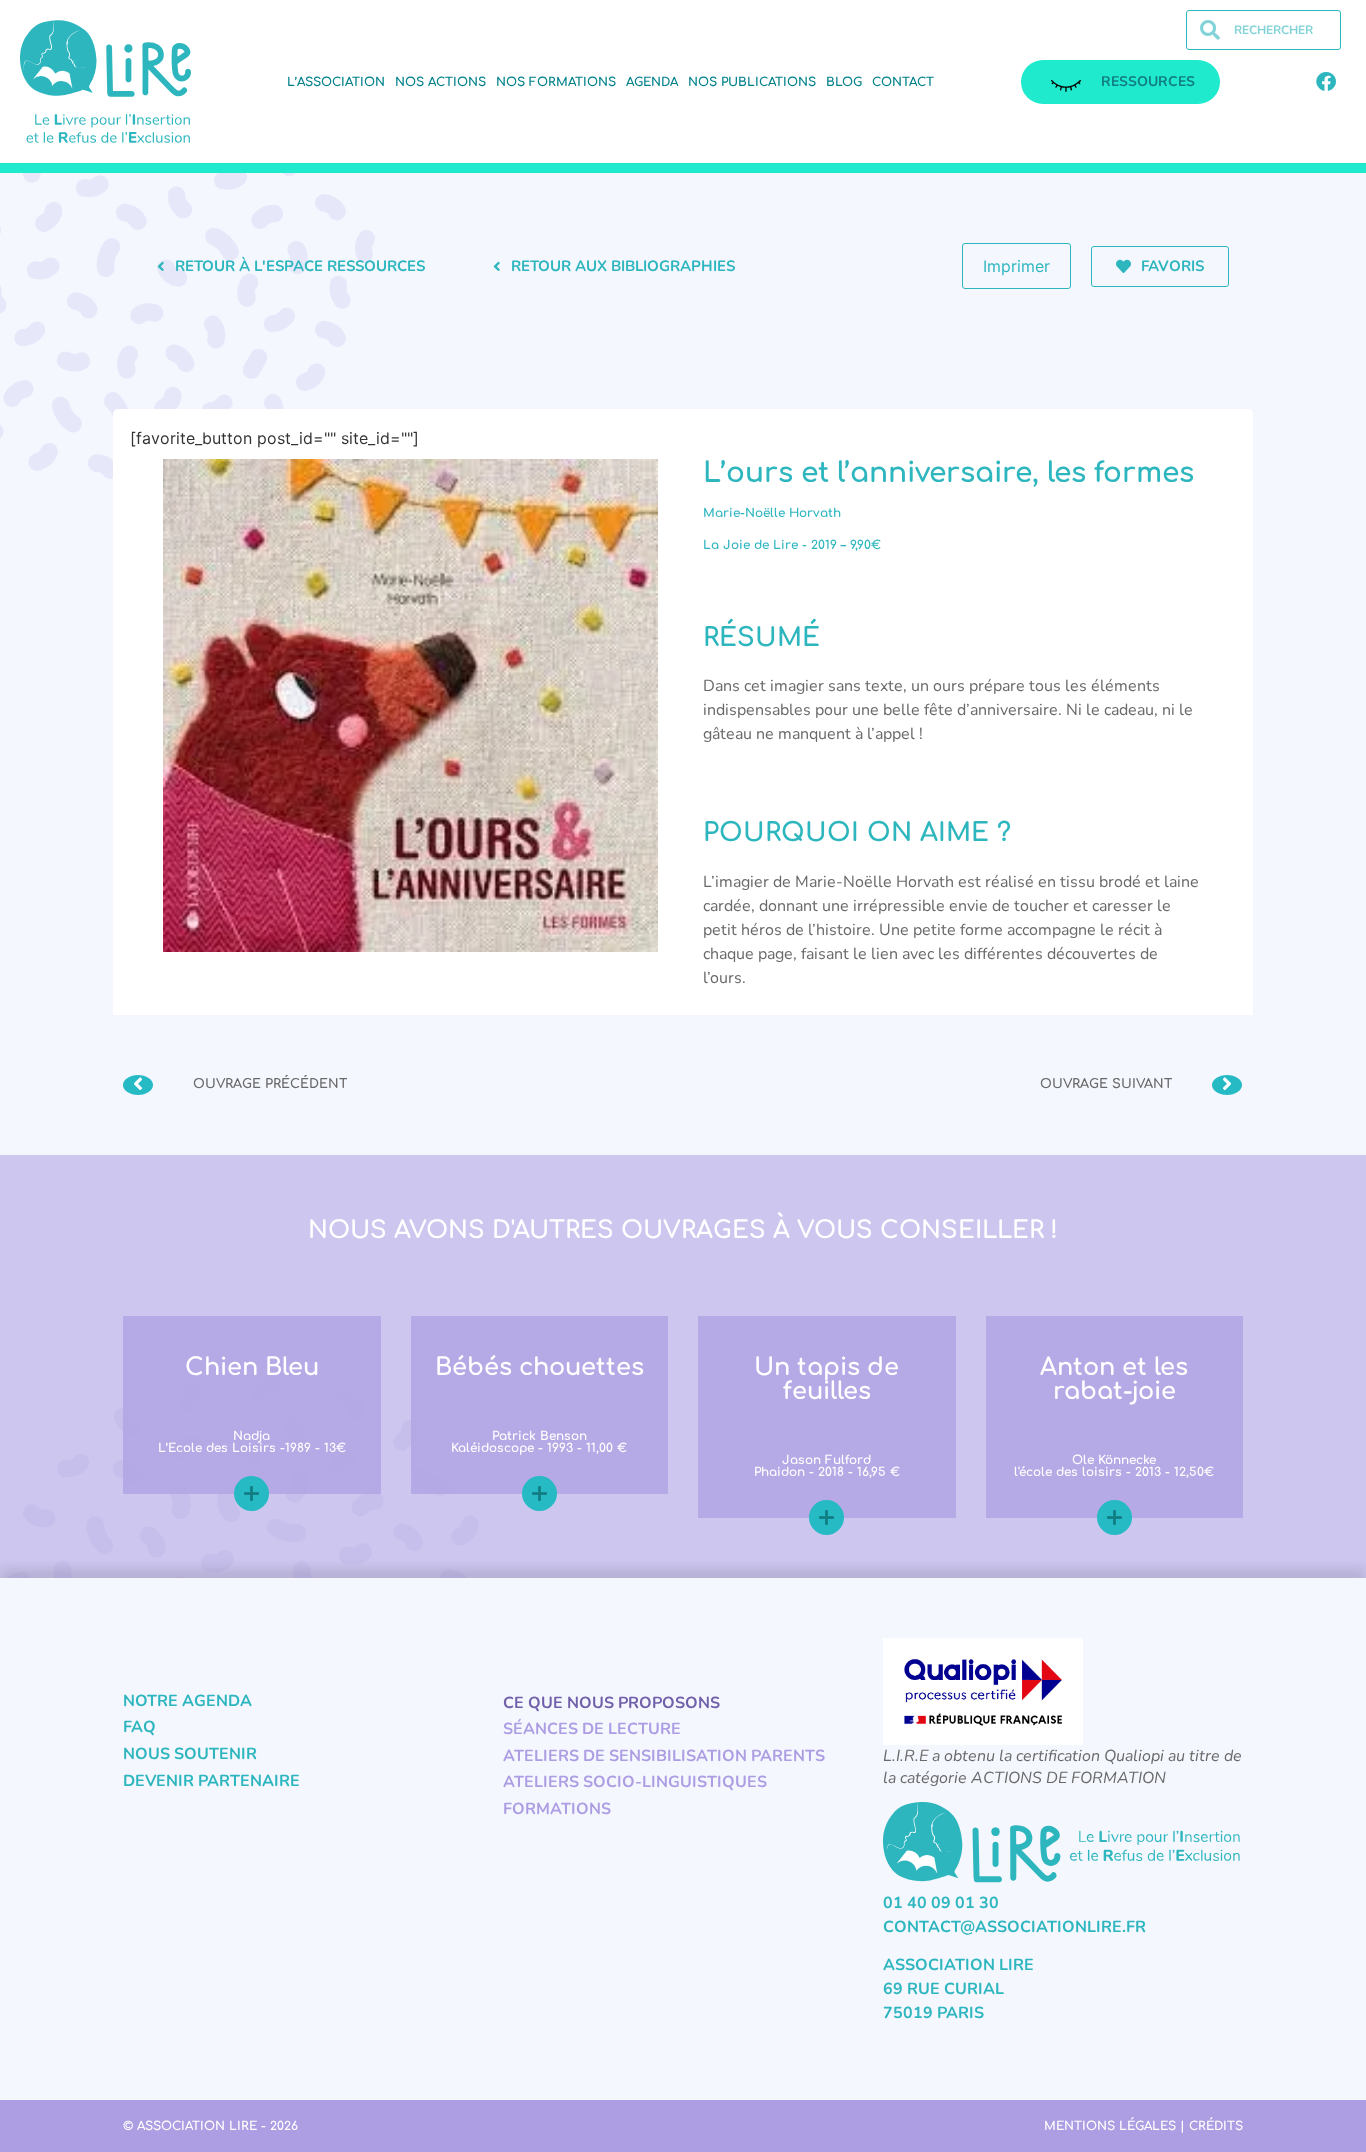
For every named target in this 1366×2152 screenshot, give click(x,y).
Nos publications (752, 82)
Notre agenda (187, 1701)
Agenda (652, 82)
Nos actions (440, 82)
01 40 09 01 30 (941, 1903)
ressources (1148, 81)
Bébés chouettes (539, 1367)
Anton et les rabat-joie (1114, 1379)
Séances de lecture (592, 1729)
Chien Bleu (252, 1367)
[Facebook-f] (1326, 82)
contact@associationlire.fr (1014, 1927)
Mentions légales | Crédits (1143, 2126)
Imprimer (1016, 266)
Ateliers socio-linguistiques (635, 1782)
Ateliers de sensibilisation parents (664, 1756)
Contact (903, 82)
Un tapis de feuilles (826, 1379)
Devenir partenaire (211, 1781)
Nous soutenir (190, 1754)
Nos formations (556, 82)
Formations (557, 1809)
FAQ (139, 1727)
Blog (844, 82)
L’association (336, 82)
